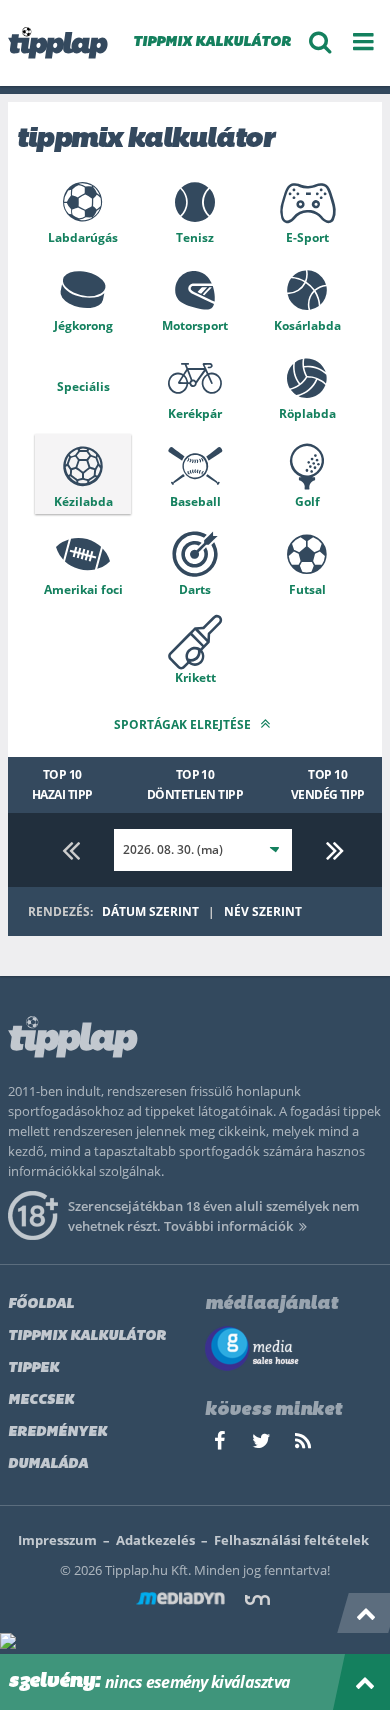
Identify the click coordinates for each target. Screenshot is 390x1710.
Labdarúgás (83, 237)
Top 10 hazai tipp (62, 784)
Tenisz (195, 237)
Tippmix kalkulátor (87, 1336)
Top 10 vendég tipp (328, 784)
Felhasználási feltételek (291, 1540)
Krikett (195, 677)
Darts (195, 589)
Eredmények (57, 1432)
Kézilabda (83, 501)
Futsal (307, 589)
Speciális (83, 386)
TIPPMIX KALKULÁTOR (212, 42)
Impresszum (57, 1540)
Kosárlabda (307, 325)
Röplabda (307, 413)
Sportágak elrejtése (184, 724)
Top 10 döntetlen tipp (195, 784)
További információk (228, 1226)
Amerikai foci (83, 589)
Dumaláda (48, 1464)
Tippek (33, 1368)
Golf (307, 501)
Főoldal (41, 1304)
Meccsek (41, 1400)
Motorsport (195, 325)
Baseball (195, 501)
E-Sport (307, 237)
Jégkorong (83, 325)
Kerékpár (195, 413)
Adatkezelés (155, 1540)
